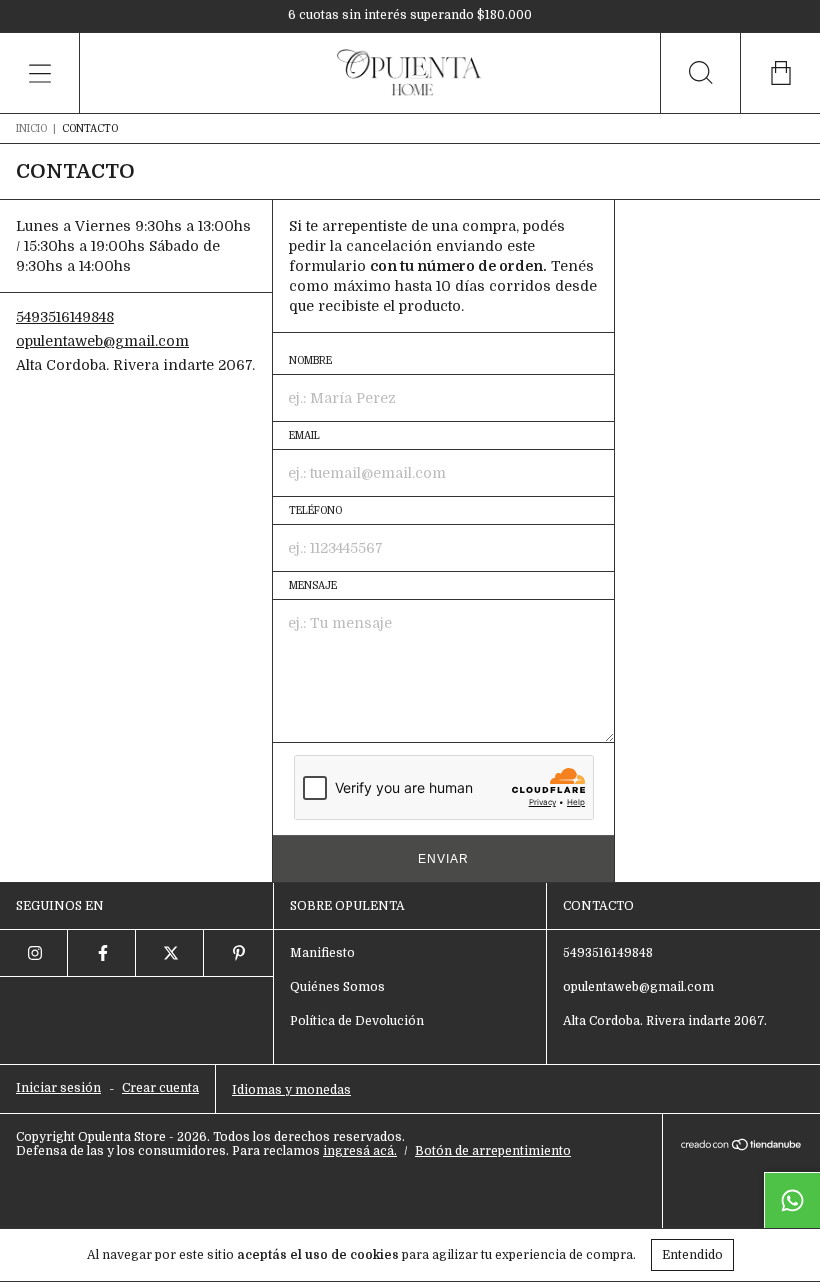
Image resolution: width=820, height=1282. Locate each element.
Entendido (692, 1255)
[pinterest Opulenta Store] (238, 953)
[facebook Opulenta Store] (102, 953)
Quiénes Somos (337, 987)
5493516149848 (65, 317)
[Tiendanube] (741, 1146)
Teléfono (315, 510)
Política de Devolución (357, 1021)
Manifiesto (322, 953)
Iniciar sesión (58, 1088)
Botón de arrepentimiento (493, 1151)
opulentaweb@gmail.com (102, 341)
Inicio (31, 128)
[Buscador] (700, 73)
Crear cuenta (160, 1088)
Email (304, 435)
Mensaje (313, 585)
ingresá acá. (360, 1151)
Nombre (310, 360)
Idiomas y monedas (291, 1090)
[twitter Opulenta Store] (170, 953)
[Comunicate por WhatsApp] (792, 1200)
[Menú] (40, 73)
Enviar (443, 859)
